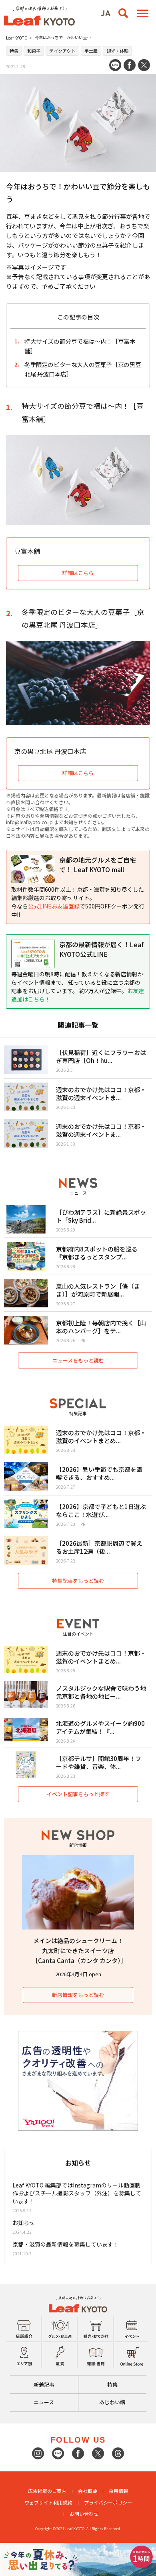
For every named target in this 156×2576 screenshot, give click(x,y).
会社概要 (88, 2491)
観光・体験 (117, 51)
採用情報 (118, 2491)
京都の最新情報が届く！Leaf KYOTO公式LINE (101, 949)
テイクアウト (62, 51)
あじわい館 (112, 2402)
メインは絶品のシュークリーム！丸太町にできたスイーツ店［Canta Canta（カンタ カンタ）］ (79, 1950)
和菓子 (34, 51)
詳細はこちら (78, 773)
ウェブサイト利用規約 (48, 2502)
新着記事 (44, 2385)
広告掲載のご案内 (47, 2491)
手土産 (91, 51)
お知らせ (24, 2223)
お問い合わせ (84, 2514)
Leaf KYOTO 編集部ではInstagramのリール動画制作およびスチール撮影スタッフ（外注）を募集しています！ (77, 2193)
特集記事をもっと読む (78, 1581)
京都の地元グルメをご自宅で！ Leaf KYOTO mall (98, 865)
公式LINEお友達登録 (54, 906)
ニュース (44, 2402)
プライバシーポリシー (108, 2502)
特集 (14, 51)
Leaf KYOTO (17, 38)
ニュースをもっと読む (78, 1360)
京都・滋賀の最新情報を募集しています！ (66, 2244)
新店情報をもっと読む (78, 1995)
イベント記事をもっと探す (78, 1794)
